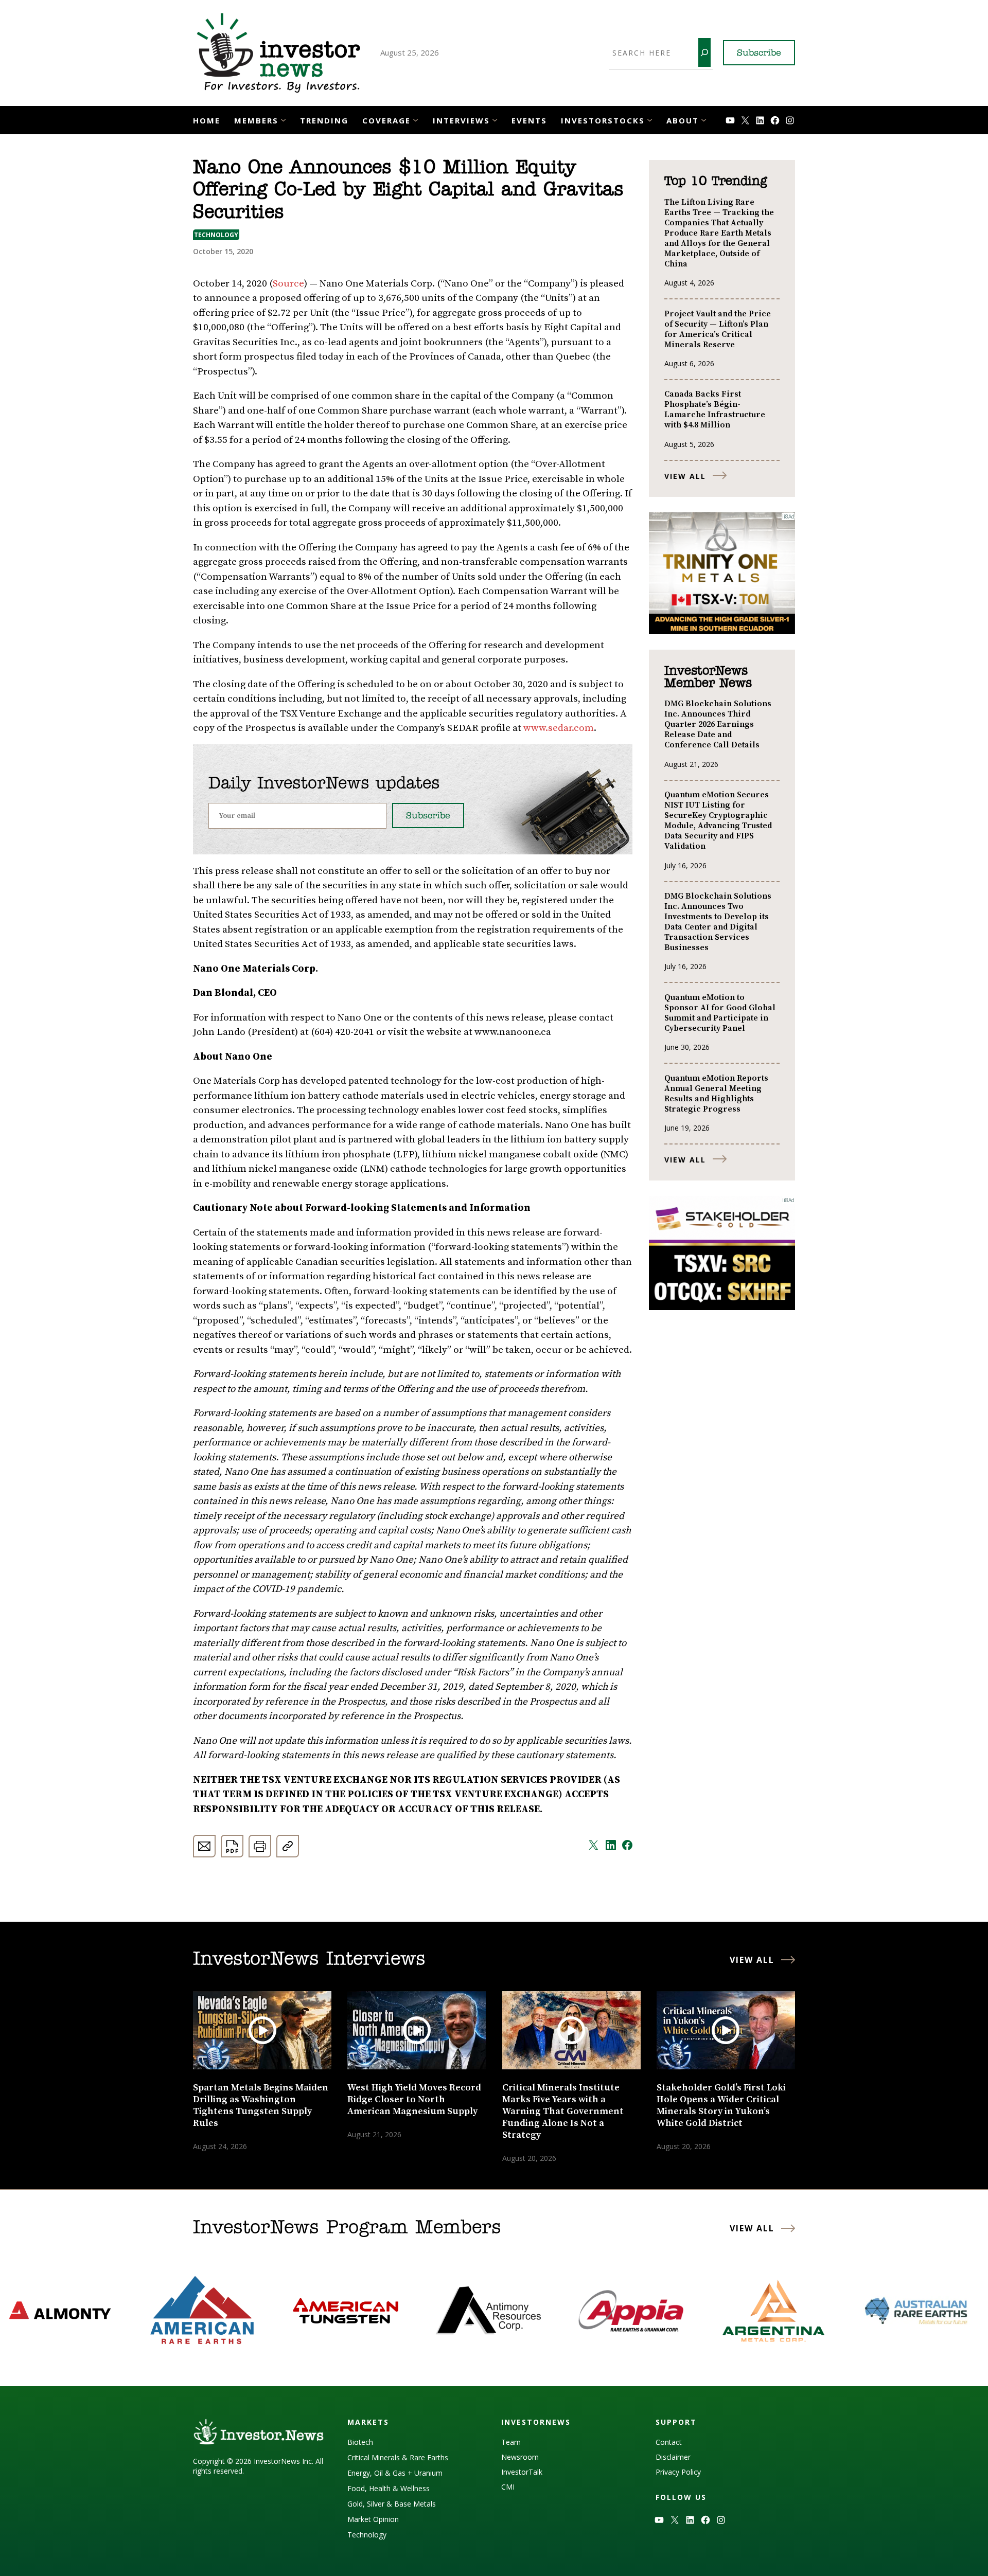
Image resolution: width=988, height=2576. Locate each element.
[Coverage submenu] (416, 119)
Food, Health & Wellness (389, 2488)
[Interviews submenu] (495, 119)
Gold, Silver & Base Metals (392, 2504)
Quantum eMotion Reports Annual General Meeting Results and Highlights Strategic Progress (716, 1094)
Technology (216, 235)
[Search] (704, 52)
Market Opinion (373, 2519)
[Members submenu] (283, 119)
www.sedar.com (559, 728)
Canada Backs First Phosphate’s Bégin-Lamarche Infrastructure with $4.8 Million (715, 409)
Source (288, 284)
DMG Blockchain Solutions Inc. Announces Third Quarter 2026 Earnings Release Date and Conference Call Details (718, 724)
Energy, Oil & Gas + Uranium (395, 2473)
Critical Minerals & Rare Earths (398, 2457)
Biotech (360, 2442)
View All (685, 476)
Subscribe (759, 53)
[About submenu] (704, 119)
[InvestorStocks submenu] (650, 119)
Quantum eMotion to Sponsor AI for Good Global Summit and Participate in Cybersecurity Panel (720, 1013)
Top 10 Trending (716, 182)
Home (207, 120)
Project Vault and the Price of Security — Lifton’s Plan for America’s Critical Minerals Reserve (718, 329)
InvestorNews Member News (708, 677)
